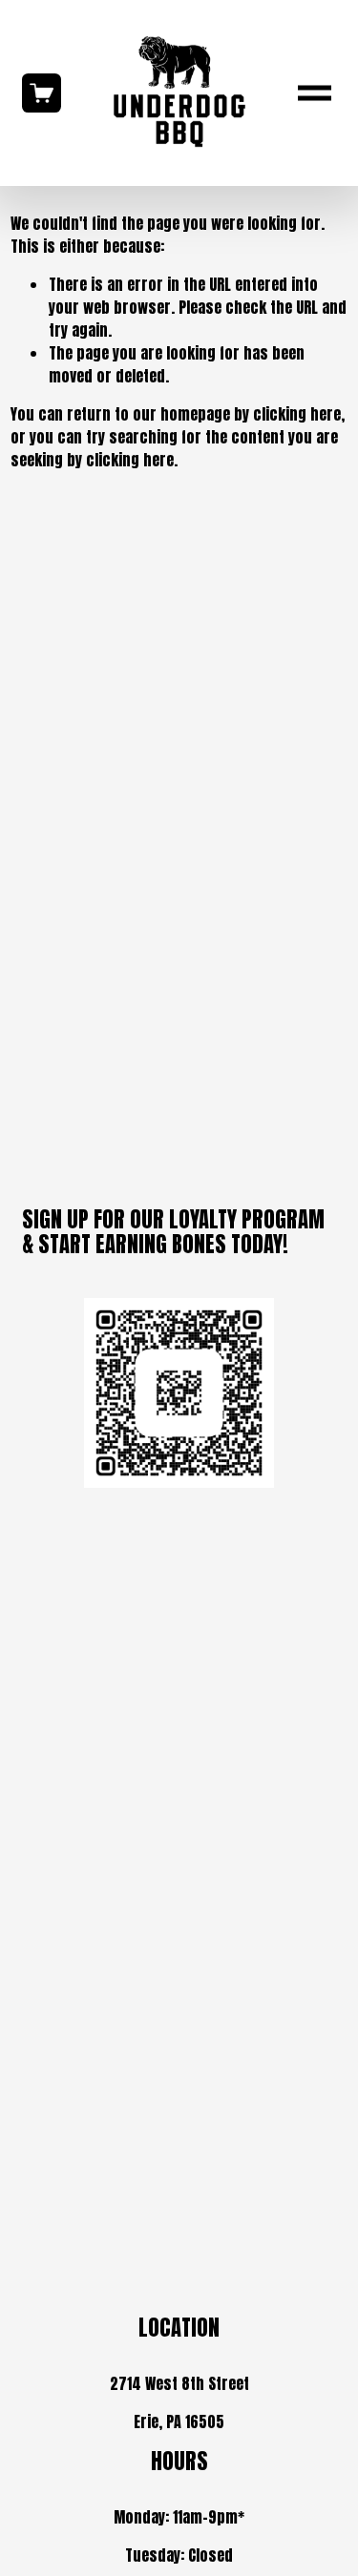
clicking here (297, 414)
